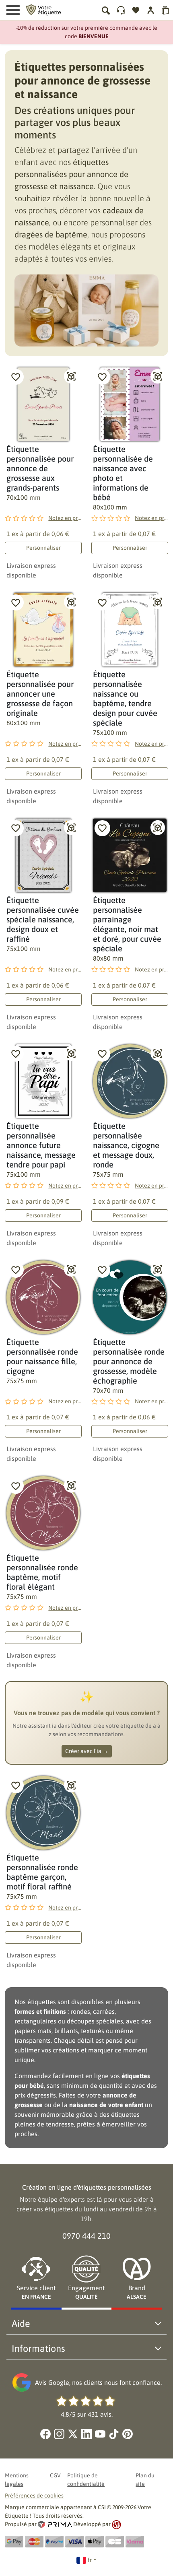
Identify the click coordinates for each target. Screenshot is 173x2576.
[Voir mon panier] (166, 10)
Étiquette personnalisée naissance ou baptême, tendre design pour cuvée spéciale (125, 698)
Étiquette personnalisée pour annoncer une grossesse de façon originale (40, 694)
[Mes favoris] (136, 10)
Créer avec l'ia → (87, 1751)
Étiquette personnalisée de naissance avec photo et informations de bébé (123, 473)
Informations (38, 2348)
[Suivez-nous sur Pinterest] (128, 2434)
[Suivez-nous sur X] (73, 2434)
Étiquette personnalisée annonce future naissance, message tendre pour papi (41, 1145)
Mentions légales (17, 2480)
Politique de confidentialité (86, 2480)
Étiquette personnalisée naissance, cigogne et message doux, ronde (126, 1145)
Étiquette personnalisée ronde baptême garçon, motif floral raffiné (42, 1872)
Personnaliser (43, 548)
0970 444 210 (86, 2236)
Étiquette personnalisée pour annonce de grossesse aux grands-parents (40, 468)
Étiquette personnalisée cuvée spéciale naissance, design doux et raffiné (43, 919)
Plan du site (145, 2480)
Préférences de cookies (34, 2496)
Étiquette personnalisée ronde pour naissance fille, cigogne (42, 1356)
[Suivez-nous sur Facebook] (45, 2434)
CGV (55, 2475)
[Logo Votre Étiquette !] (43, 9)
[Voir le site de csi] (116, 2524)
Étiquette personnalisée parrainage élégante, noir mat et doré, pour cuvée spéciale (127, 924)
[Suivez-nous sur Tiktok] (114, 2434)
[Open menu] (13, 10)
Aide (21, 2323)
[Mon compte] (121, 10)
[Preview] (71, 376)
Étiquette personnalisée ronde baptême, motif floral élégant (42, 1572)
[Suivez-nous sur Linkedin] (86, 2434)
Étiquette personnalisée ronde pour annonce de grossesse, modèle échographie (129, 1361)
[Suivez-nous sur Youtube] (100, 2434)
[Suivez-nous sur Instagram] (59, 2434)
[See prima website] (56, 2524)
